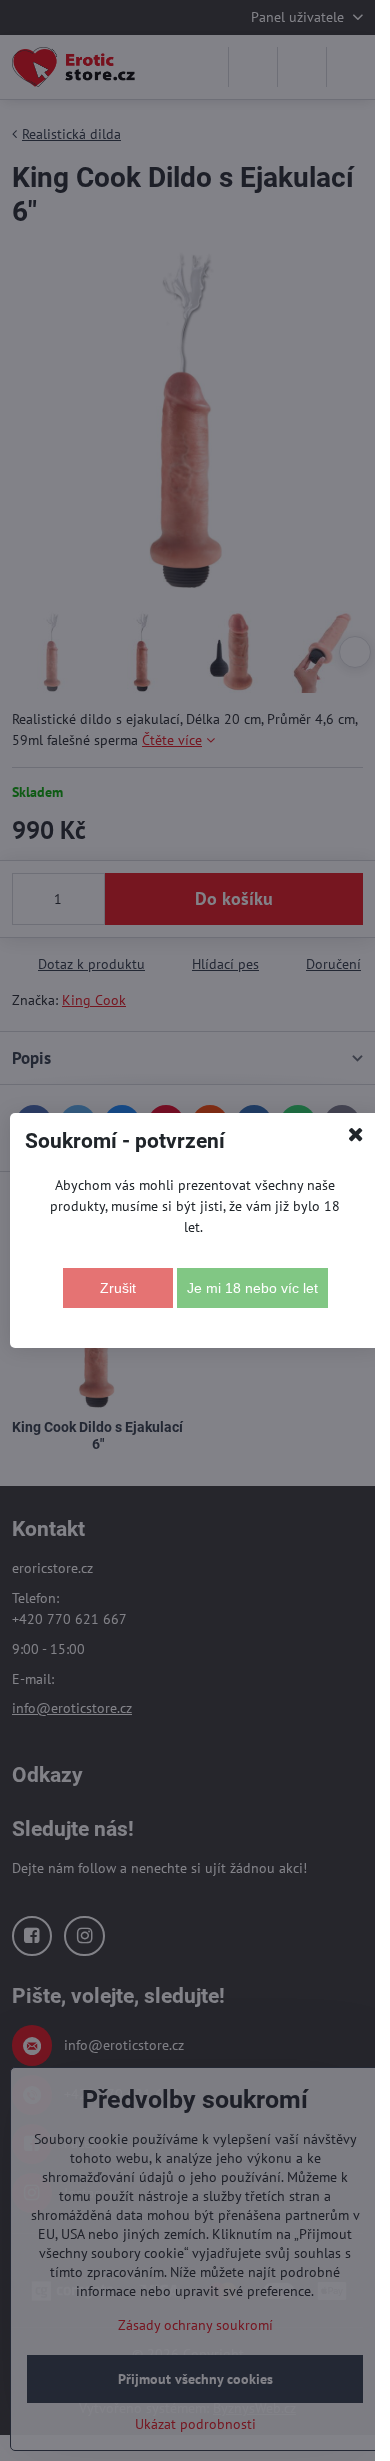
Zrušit (118, 1288)
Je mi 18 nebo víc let (252, 1288)
